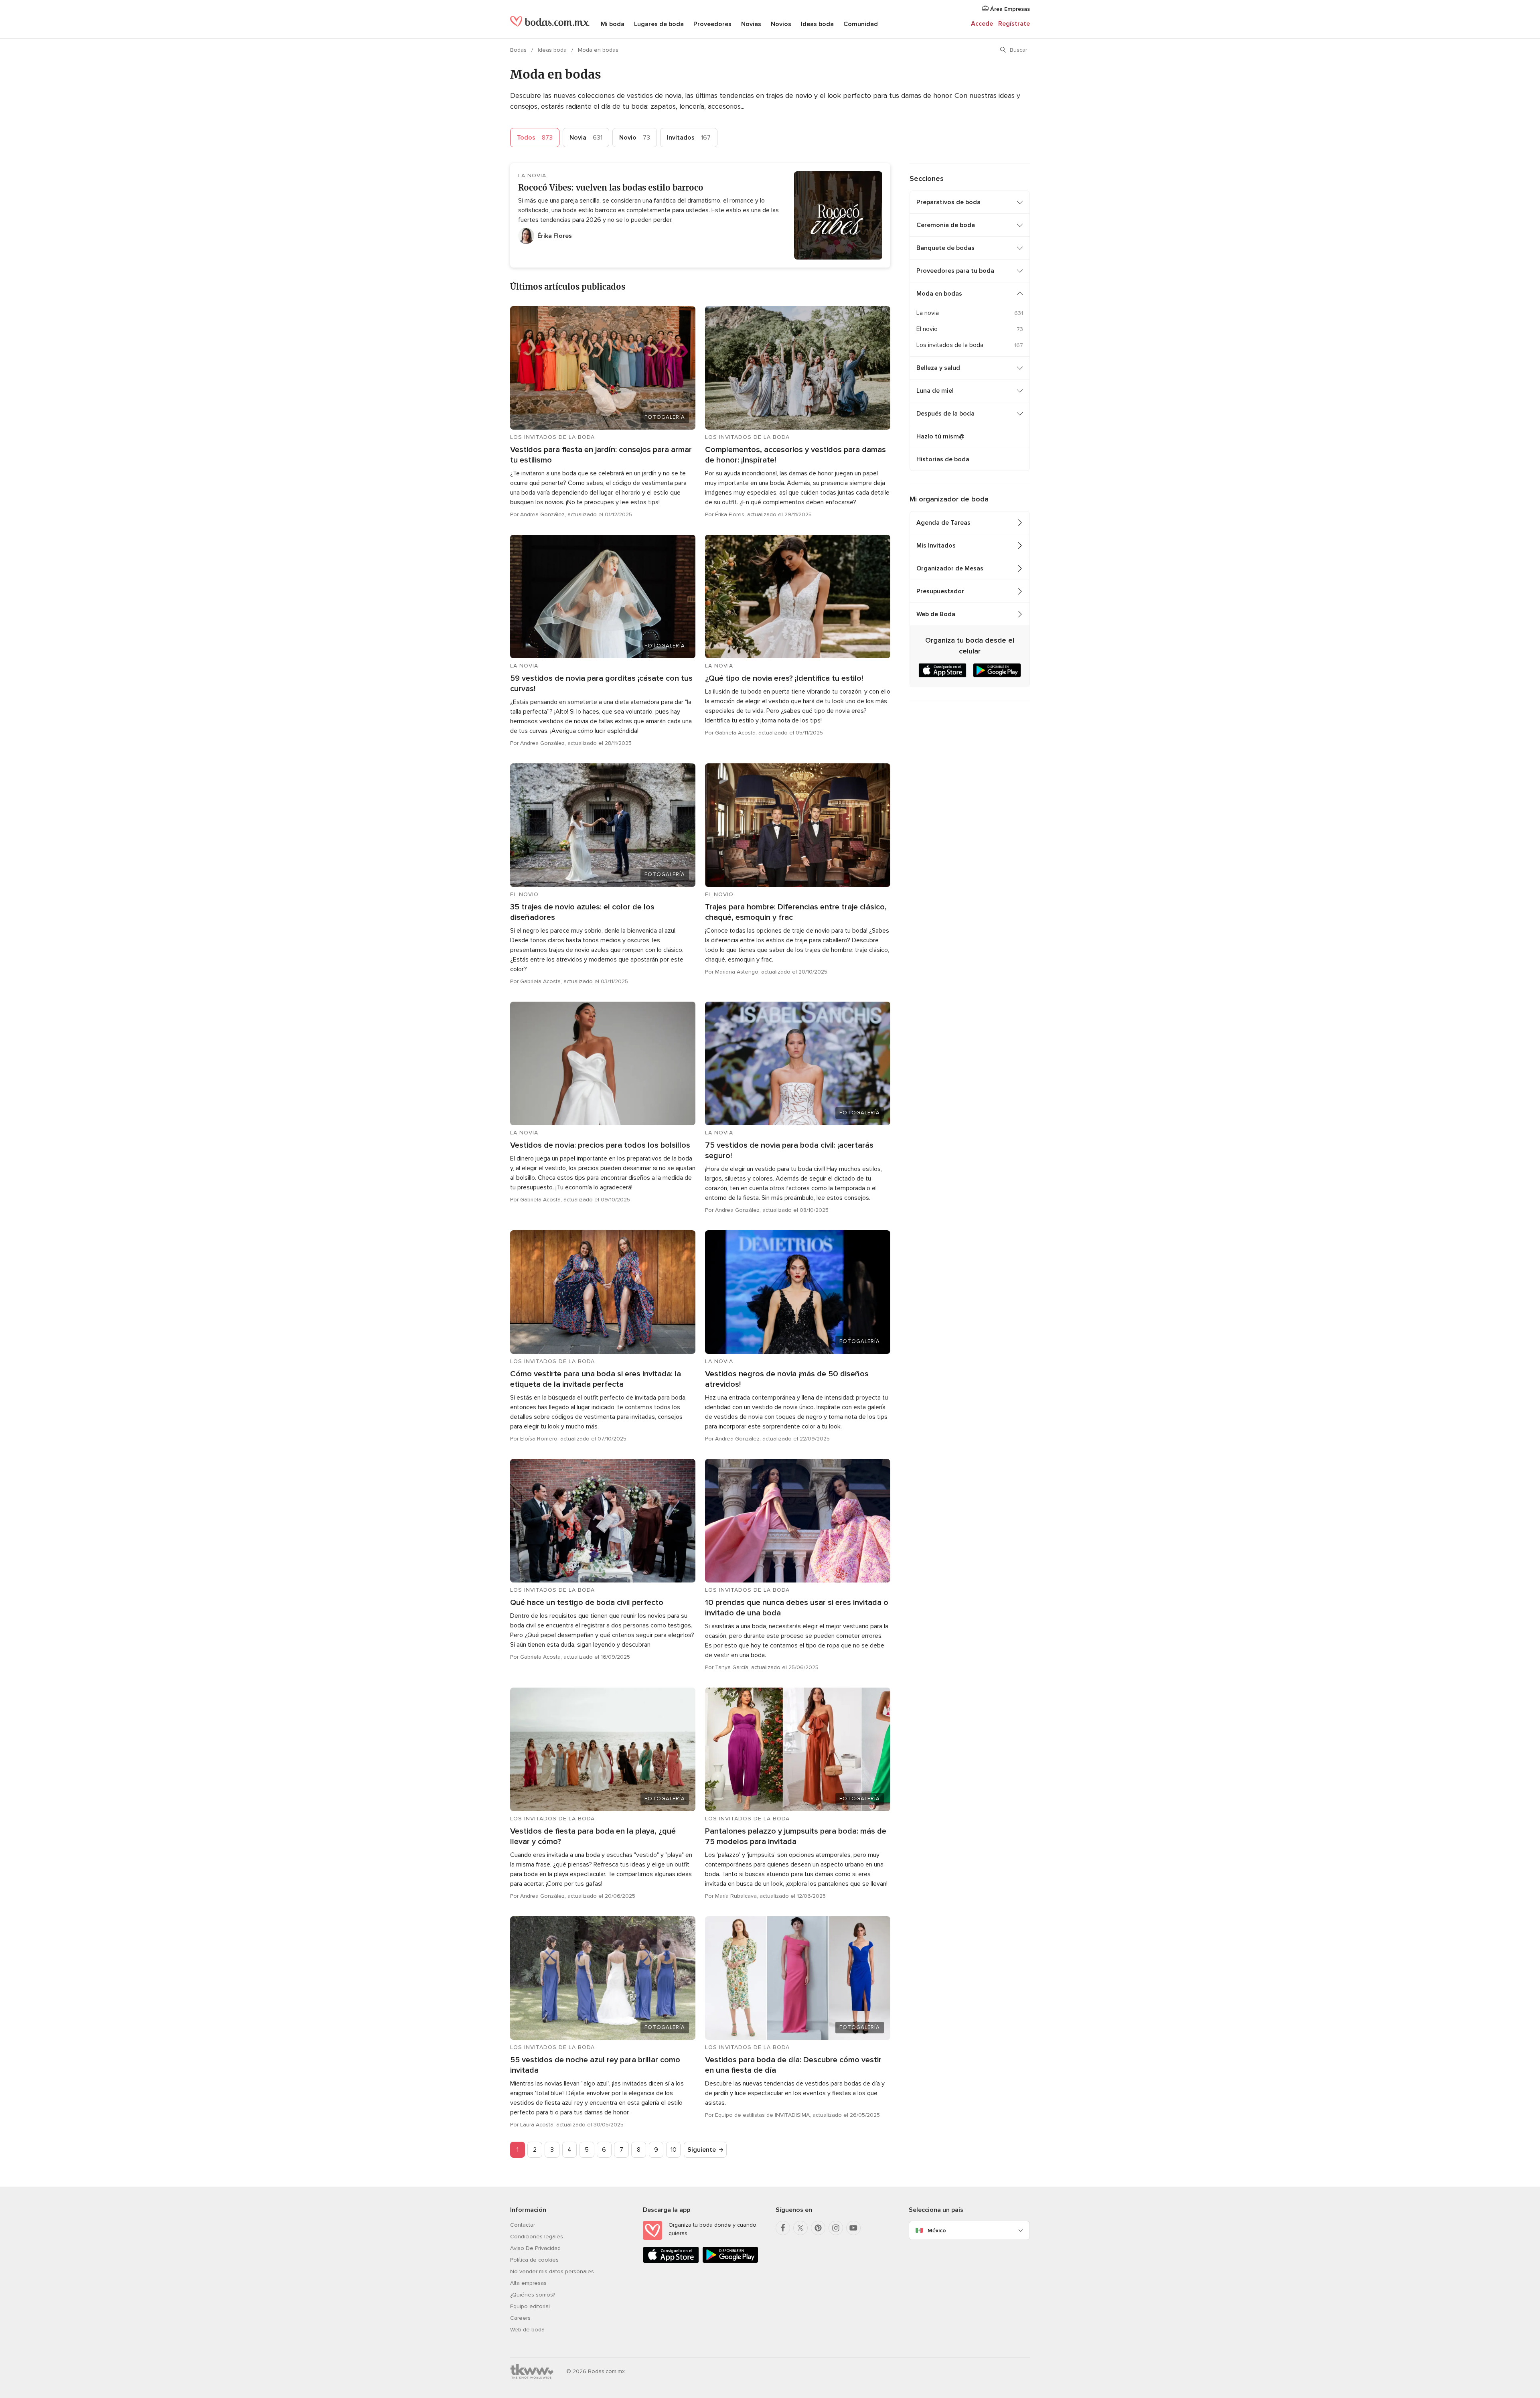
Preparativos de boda (948, 202)
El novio (927, 329)
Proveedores (712, 24)
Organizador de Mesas (950, 568)
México (937, 2231)
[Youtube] (853, 2228)
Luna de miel (935, 391)
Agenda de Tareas (943, 523)
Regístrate (1014, 24)
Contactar (523, 2225)
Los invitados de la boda (950, 345)
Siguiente (702, 2150)
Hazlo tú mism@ (940, 436)
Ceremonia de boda (946, 225)
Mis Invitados (936, 546)
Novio (635, 138)
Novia (586, 138)
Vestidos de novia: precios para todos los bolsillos (600, 1145)
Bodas (519, 50)
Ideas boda (817, 24)
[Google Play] (730, 2261)
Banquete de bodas (945, 248)
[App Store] (671, 2261)
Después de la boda (945, 414)
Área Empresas (1009, 9)
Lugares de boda (659, 24)
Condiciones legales (537, 2237)
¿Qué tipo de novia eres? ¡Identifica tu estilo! (784, 678)
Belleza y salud (938, 368)
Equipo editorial (530, 2306)
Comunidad (861, 24)
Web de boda (527, 2330)
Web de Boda (936, 614)
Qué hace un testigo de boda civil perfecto (587, 1603)
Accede (982, 24)
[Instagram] (836, 2228)
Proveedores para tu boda (955, 271)
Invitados (689, 138)
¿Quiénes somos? (533, 2295)
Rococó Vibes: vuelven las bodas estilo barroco (611, 188)
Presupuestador (940, 591)
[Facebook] (783, 2228)
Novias (751, 24)
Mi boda (613, 24)
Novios (781, 24)
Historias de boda (943, 459)
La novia (928, 313)
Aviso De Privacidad (535, 2248)
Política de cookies (534, 2260)
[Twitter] (800, 2228)
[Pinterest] (818, 2228)
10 (674, 2150)
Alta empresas (528, 2283)
